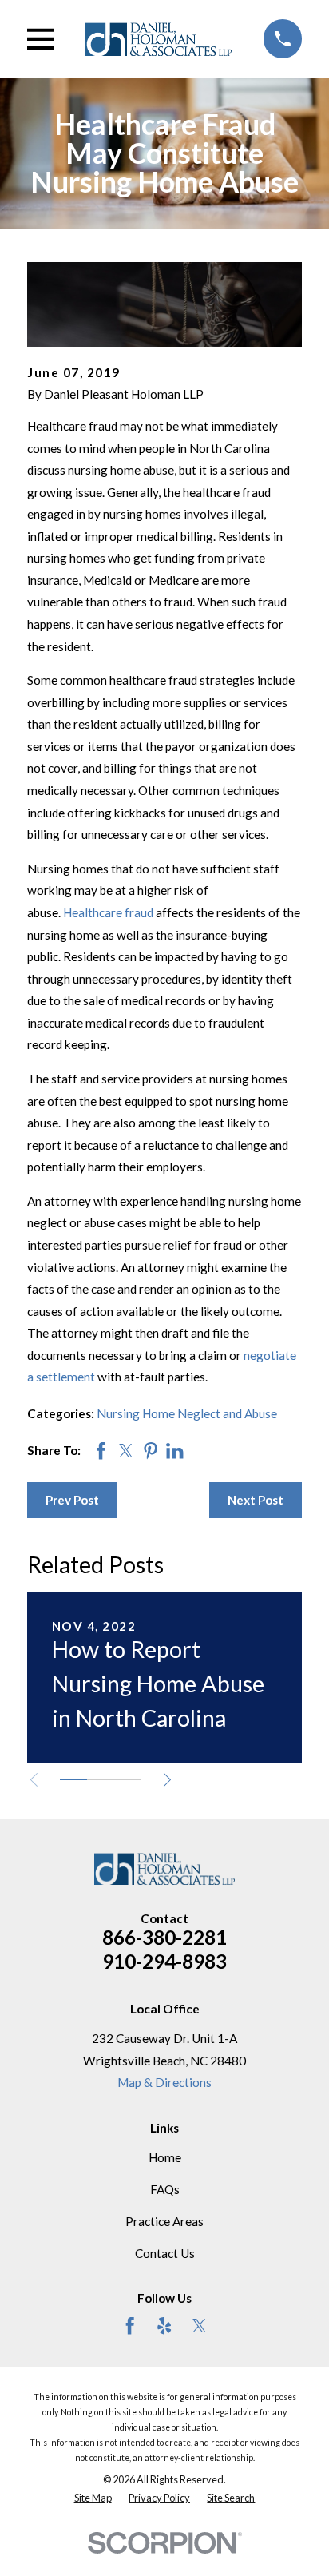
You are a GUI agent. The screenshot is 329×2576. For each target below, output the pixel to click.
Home (165, 2157)
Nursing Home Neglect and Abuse (187, 1413)
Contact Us (165, 2253)
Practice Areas (164, 2221)
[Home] (159, 39)
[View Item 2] (101, 1779)
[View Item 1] (73, 1779)
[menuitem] (93, 2498)
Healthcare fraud (108, 912)
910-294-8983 (164, 1961)
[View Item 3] (128, 1779)
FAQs (165, 2189)
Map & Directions (164, 2082)
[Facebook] (130, 2326)
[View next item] (167, 1780)
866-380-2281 (164, 1937)
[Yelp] (164, 2326)
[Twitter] (199, 2326)
